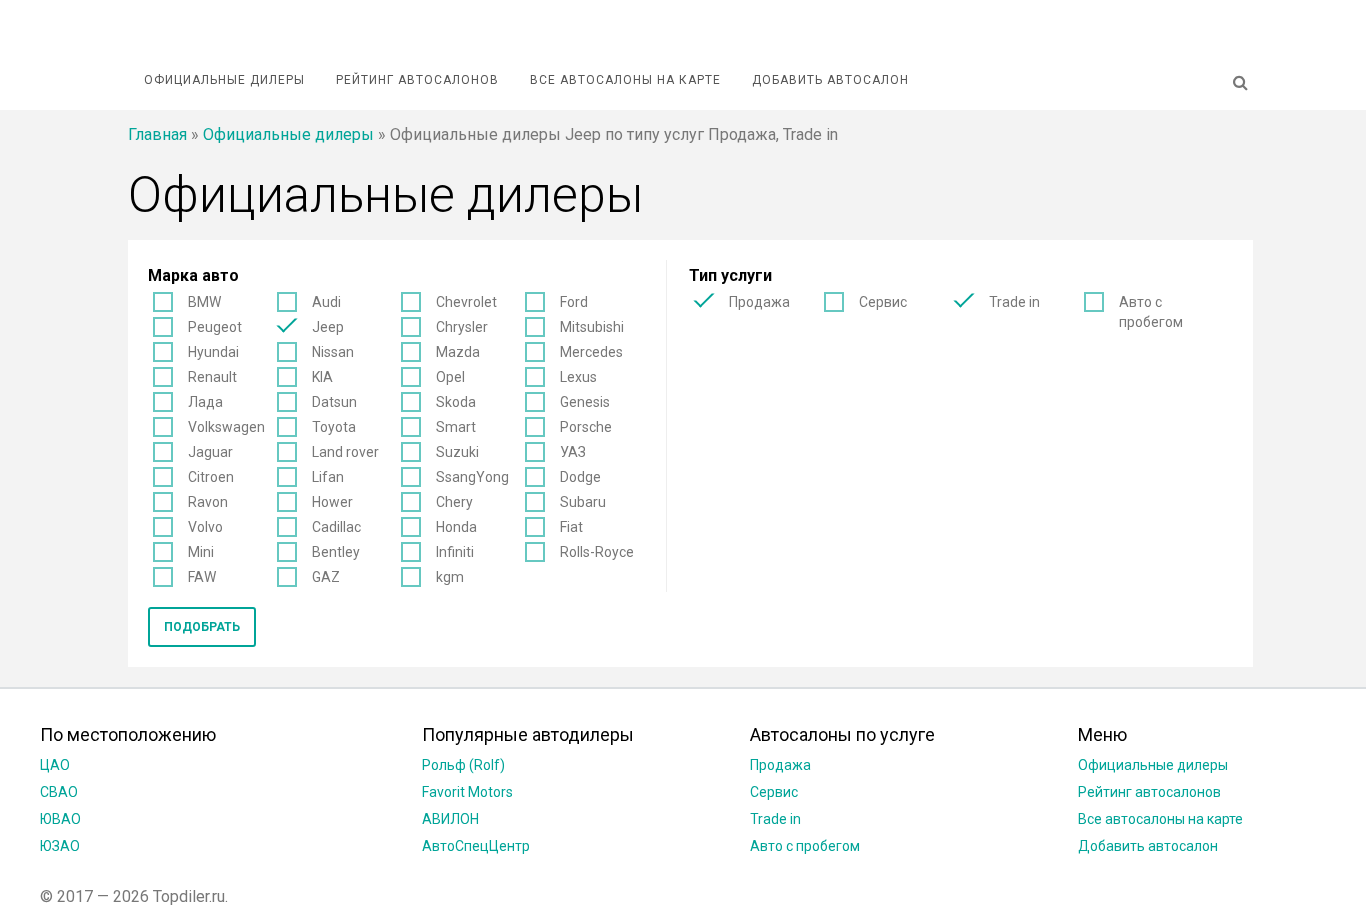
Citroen (211, 477)
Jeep (328, 327)
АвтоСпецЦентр (476, 846)
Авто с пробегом (1151, 312)
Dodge (580, 477)
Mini (201, 552)
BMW (204, 302)
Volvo (205, 527)
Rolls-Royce (597, 552)
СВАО (59, 792)
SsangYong (472, 477)
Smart (456, 427)
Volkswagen (226, 427)
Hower (332, 502)
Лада (205, 402)
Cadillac (336, 527)
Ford (574, 302)
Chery (454, 502)
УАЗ (573, 452)
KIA (322, 377)
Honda (456, 527)
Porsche (586, 427)
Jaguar (210, 452)
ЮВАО (60, 819)
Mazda (458, 352)
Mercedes (591, 352)
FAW (202, 577)
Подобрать (202, 627)
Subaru (583, 502)
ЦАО (55, 765)
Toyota (334, 427)
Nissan (333, 352)
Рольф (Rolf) (463, 765)
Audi (326, 302)
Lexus (578, 377)
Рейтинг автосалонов (417, 80)
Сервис (883, 302)
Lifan (328, 477)
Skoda (456, 402)
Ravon (208, 502)
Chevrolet (466, 302)
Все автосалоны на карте (625, 80)
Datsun (334, 402)
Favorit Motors (467, 792)
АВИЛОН (450, 819)
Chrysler (462, 327)
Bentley (336, 552)
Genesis (585, 402)
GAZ (326, 577)
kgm (450, 577)
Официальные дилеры (224, 80)
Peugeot (215, 327)
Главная (157, 134)
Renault (212, 377)
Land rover (345, 452)
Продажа (759, 302)
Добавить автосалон (830, 80)
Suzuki (457, 452)
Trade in (1014, 302)
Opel (450, 377)
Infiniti (455, 552)
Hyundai (213, 352)
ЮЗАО (60, 846)
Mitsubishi (592, 327)
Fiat (571, 527)
